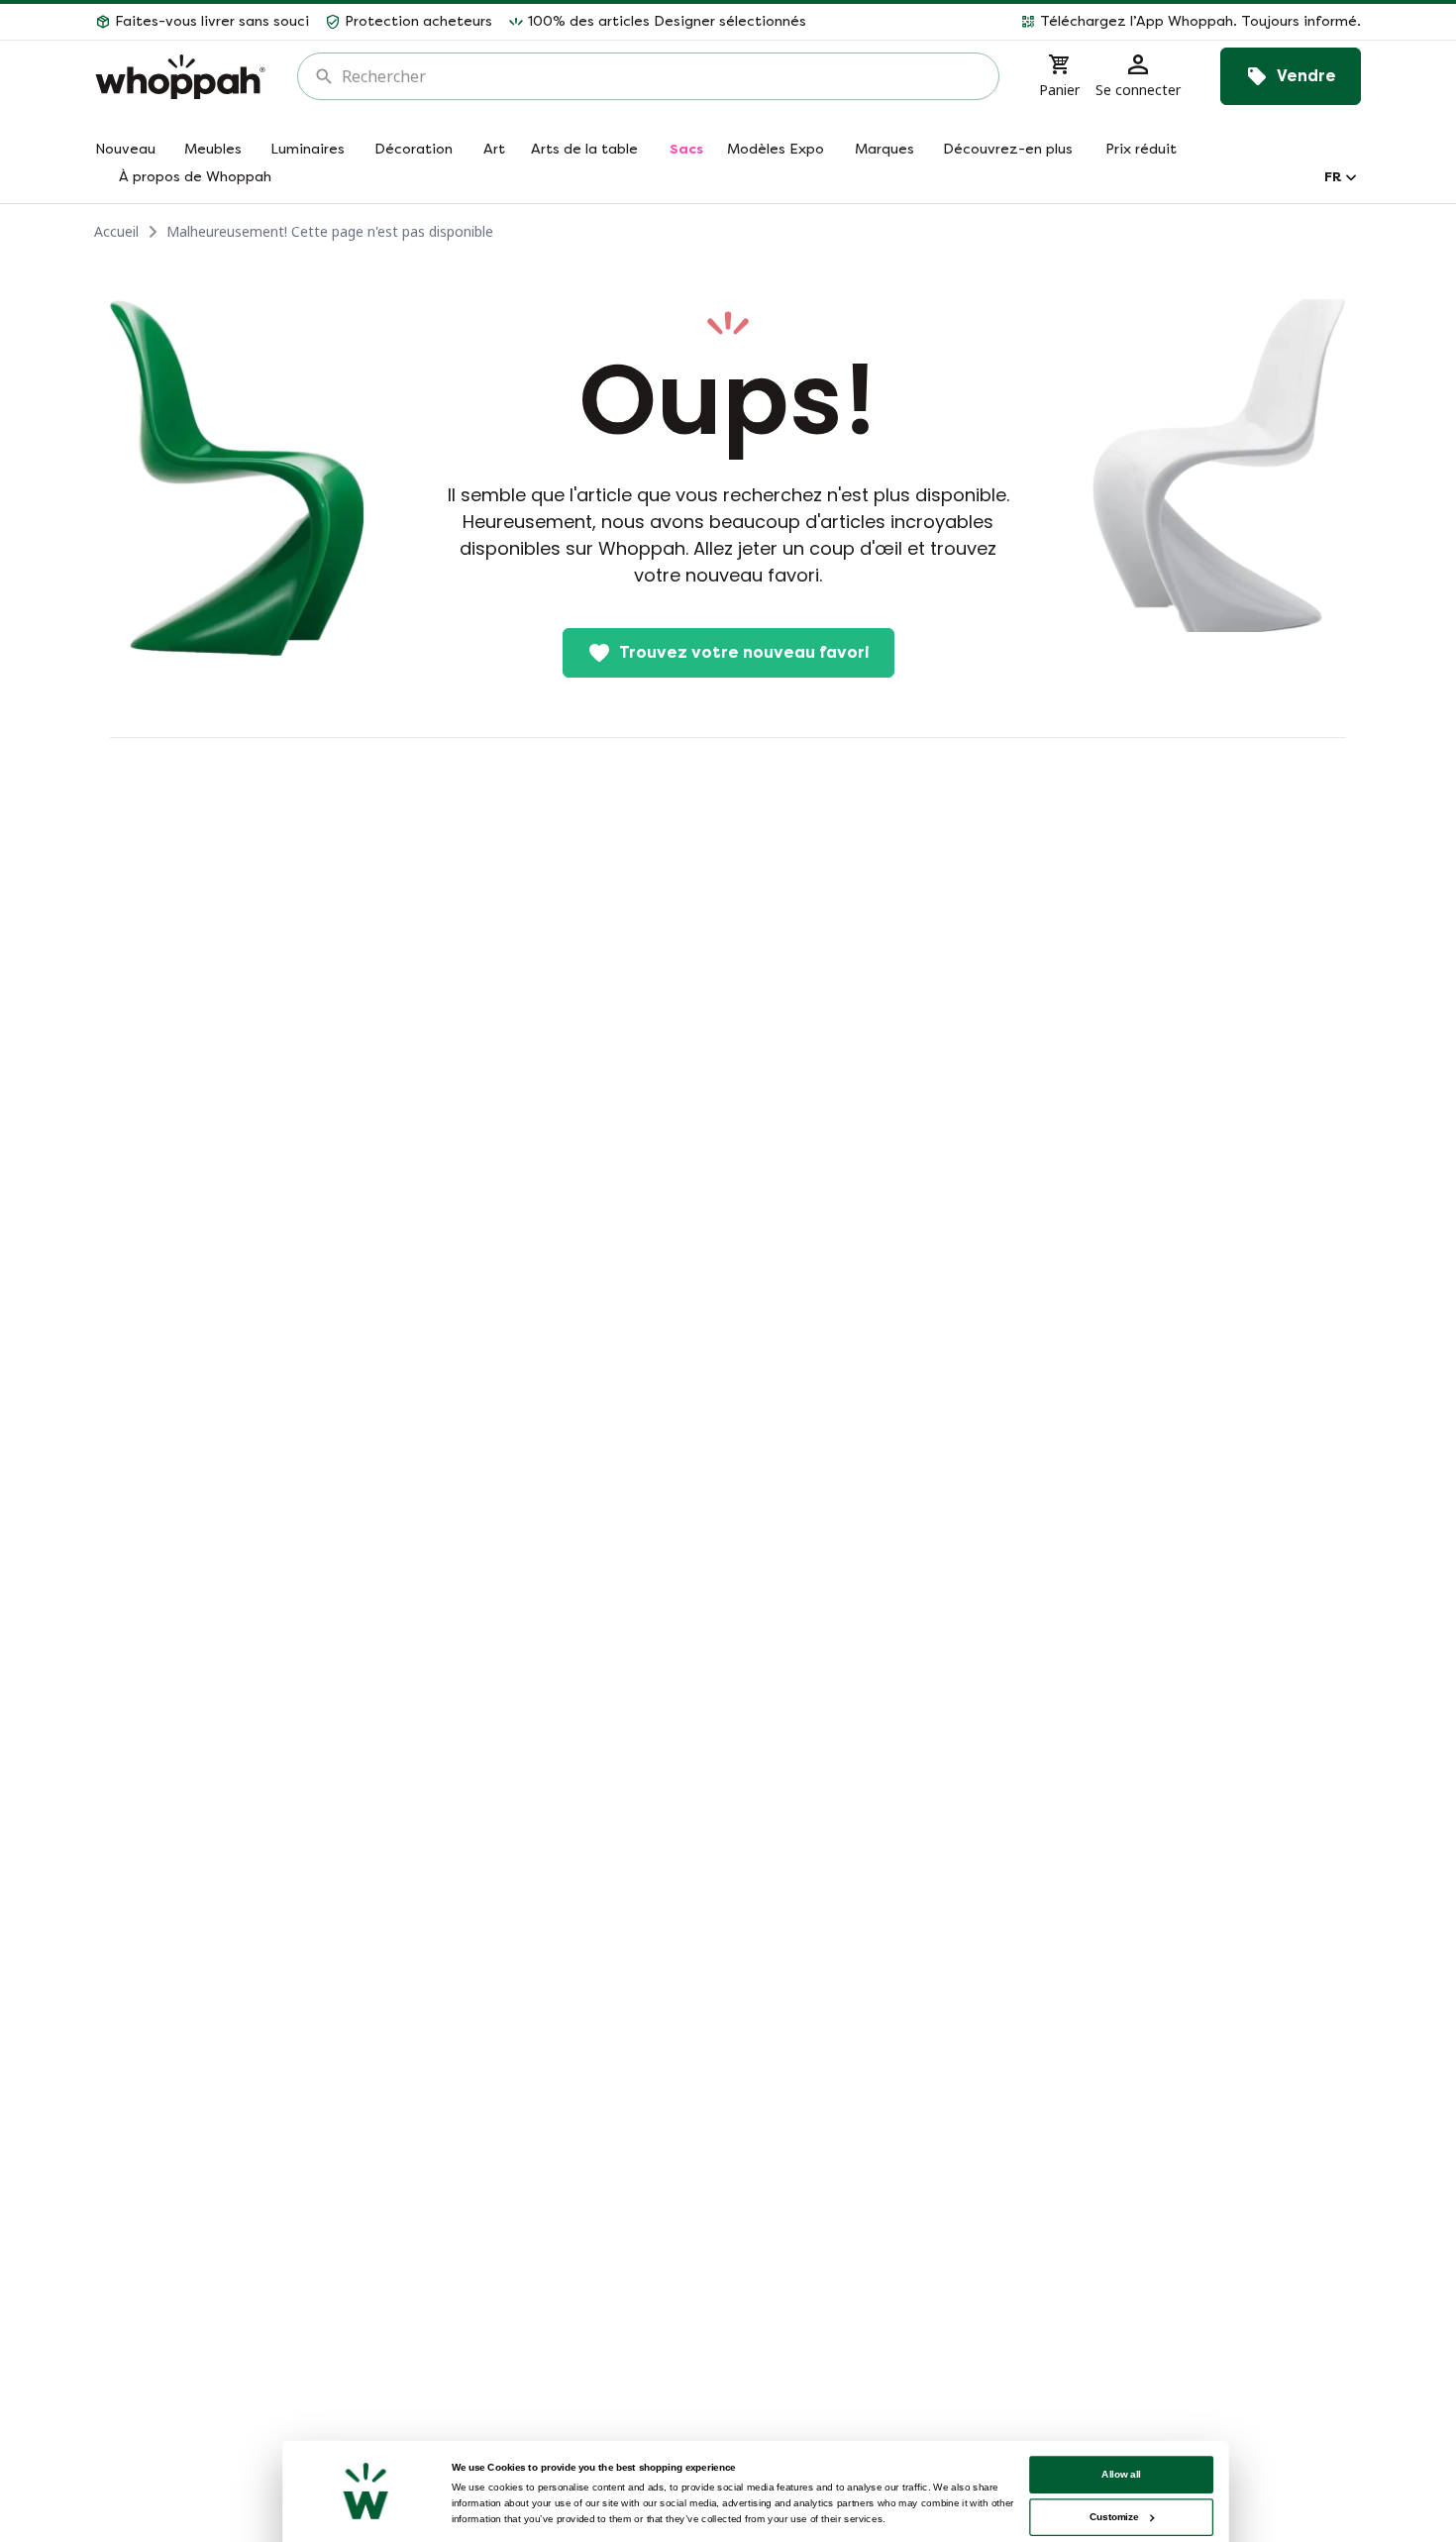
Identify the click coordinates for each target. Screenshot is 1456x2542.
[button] (1092, 22)
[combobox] (662, 76)
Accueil (116, 231)
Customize (1114, 2517)
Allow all (1121, 2474)
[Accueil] (180, 77)
